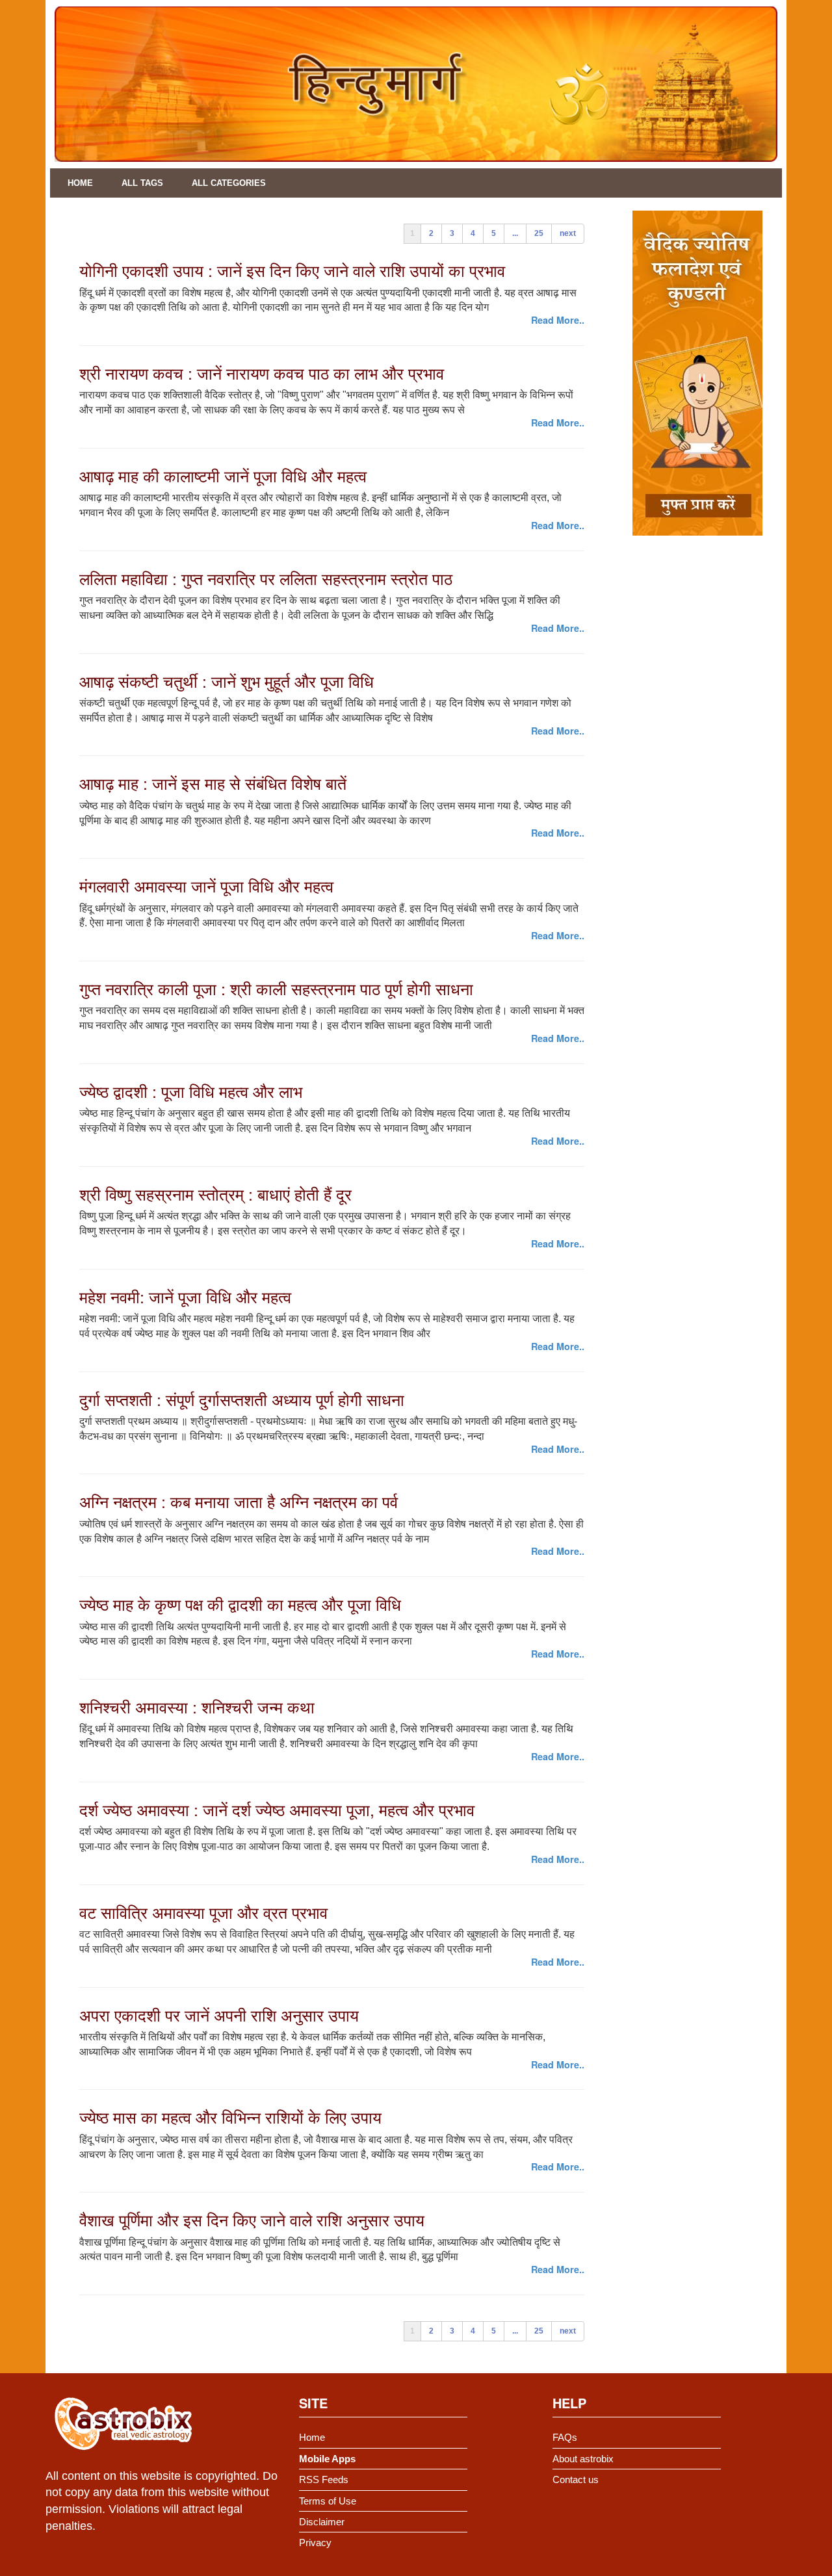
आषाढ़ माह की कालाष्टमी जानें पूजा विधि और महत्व (223, 475)
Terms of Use (328, 2501)
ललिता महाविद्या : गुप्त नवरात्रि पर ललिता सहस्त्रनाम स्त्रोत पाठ (266, 578)
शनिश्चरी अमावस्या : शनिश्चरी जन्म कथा (197, 1706)
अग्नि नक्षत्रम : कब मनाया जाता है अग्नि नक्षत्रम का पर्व (239, 1501)
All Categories (229, 183)
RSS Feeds (324, 2479)
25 (539, 233)
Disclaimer (322, 2522)
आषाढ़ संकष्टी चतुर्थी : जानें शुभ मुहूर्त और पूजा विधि (227, 681)
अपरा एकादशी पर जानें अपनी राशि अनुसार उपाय (219, 2014)
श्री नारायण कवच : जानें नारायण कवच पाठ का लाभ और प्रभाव (262, 372)
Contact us (576, 2479)
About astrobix (583, 2459)
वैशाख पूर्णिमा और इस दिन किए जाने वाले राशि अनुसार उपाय (252, 2219)
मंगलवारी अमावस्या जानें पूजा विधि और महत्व (206, 885)
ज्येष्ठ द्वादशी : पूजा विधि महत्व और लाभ (191, 1091)
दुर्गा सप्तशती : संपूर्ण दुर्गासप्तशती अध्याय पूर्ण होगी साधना (242, 1399)
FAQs (565, 2437)
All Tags (142, 183)
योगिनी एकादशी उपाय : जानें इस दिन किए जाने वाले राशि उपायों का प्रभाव (292, 270)
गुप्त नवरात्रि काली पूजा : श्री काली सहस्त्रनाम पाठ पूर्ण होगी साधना (276, 988)
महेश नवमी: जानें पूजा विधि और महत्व (185, 1296)
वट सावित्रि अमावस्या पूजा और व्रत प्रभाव (203, 1912)
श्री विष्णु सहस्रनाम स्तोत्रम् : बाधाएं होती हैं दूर (215, 1193)
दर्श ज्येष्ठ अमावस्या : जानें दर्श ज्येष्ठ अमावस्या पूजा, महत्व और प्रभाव (277, 1809)
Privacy (315, 2543)
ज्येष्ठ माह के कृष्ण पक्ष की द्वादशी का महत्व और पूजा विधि (240, 1604)
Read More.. (558, 320)
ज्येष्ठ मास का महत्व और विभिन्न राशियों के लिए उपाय (230, 2116)
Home (80, 183)
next (568, 233)
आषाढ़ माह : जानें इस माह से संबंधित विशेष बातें (213, 783)
